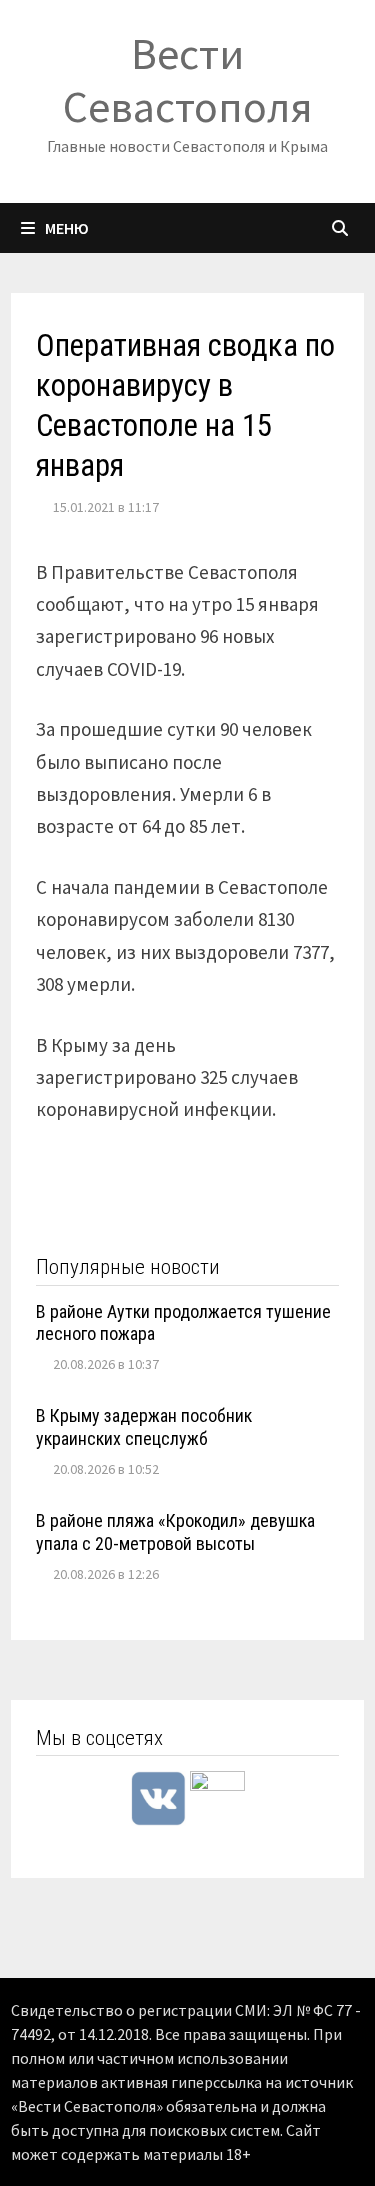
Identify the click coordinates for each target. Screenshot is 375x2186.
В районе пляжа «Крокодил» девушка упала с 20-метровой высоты (175, 1532)
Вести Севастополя (188, 80)
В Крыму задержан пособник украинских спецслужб (144, 1427)
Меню (67, 228)
